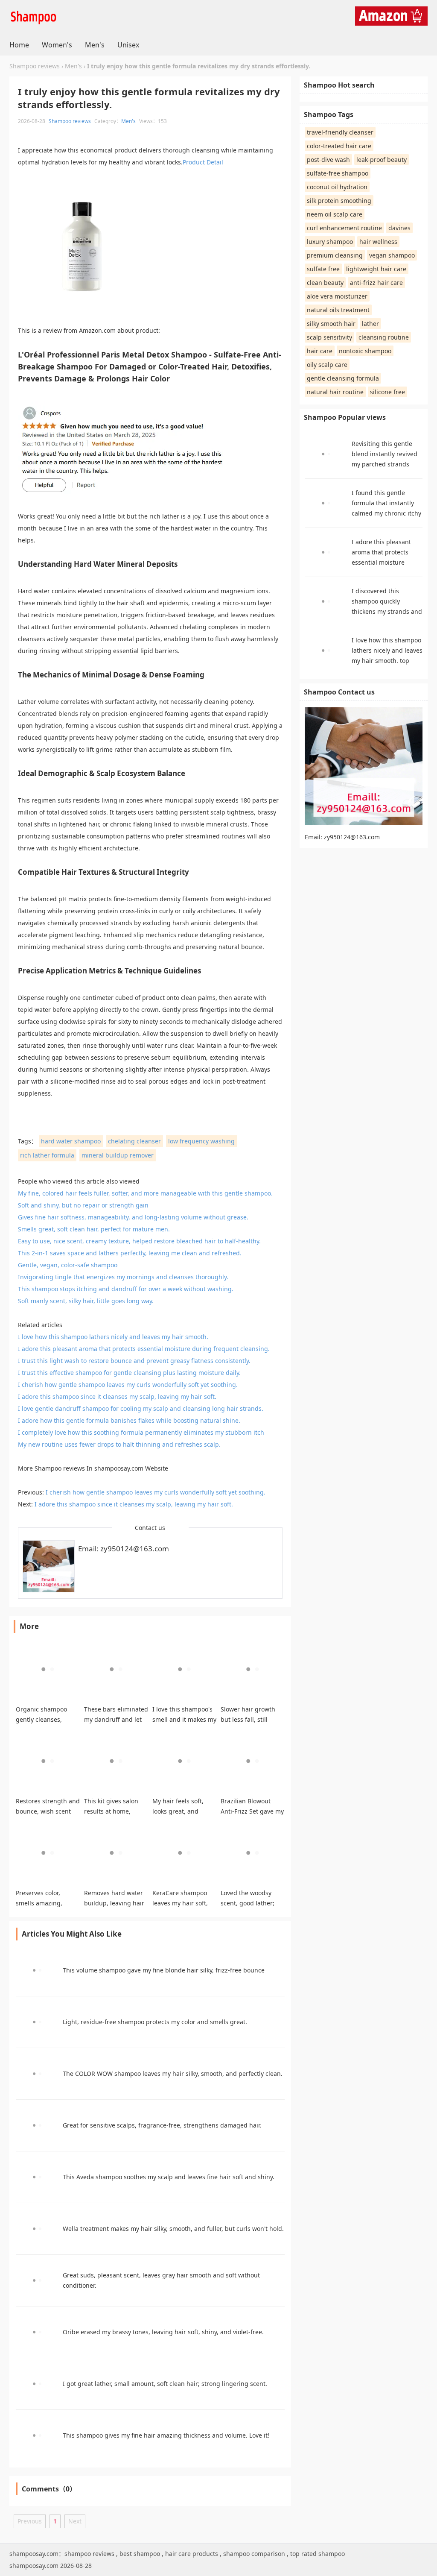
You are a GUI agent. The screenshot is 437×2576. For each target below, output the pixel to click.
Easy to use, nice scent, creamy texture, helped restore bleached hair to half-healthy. (139, 1241)
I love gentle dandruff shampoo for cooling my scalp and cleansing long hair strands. (141, 1408)
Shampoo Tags (329, 114)
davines (399, 228)
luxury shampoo (330, 242)
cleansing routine (384, 337)
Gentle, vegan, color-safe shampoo (68, 1265)
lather (370, 324)
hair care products (192, 2554)
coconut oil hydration (337, 187)
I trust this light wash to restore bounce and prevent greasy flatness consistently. (134, 1361)
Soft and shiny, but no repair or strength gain (83, 1205)
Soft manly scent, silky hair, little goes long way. (86, 1301)
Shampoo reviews (35, 66)
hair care (320, 351)
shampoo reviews (89, 2554)
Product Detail (203, 162)
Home (19, 45)
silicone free (387, 392)
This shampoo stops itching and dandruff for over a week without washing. (126, 1289)
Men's (95, 45)
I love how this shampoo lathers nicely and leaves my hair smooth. (113, 1337)
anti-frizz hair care (376, 283)
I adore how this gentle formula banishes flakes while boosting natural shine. (129, 1420)
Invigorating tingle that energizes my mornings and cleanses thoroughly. (123, 1277)
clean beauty (325, 283)
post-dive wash (328, 160)
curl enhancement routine (344, 228)
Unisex (128, 45)
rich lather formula (47, 1155)
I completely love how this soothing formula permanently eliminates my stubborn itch (141, 1432)
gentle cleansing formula (343, 378)
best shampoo (140, 2554)
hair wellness (378, 242)
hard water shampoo (71, 1141)
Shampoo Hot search (339, 85)
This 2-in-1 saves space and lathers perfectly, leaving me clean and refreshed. (130, 1253)
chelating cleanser (134, 1141)
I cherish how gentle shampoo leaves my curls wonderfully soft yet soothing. (128, 1385)
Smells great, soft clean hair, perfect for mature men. (94, 1229)
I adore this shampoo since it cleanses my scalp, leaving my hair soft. (117, 1396)
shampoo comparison (254, 2554)
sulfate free (323, 269)
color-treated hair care (339, 146)
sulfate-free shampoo (338, 173)
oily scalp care (327, 365)
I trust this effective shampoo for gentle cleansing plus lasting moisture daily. (129, 1373)
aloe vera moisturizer (337, 296)
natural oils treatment (338, 310)
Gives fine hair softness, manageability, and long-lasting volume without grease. (133, 1217)
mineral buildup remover (118, 1155)
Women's (57, 45)
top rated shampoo (318, 2554)
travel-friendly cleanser (340, 132)
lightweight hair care (376, 269)
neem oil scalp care (335, 214)
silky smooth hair (331, 324)
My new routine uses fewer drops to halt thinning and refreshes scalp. (119, 1444)
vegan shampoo (392, 255)
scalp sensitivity (329, 337)
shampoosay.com (119, 1468)
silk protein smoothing (339, 201)
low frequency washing (201, 1141)
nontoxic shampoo (365, 351)
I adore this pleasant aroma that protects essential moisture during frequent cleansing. (144, 1349)
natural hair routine (335, 392)
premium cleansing (335, 255)
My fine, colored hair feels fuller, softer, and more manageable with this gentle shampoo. (145, 1193)
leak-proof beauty (382, 160)
